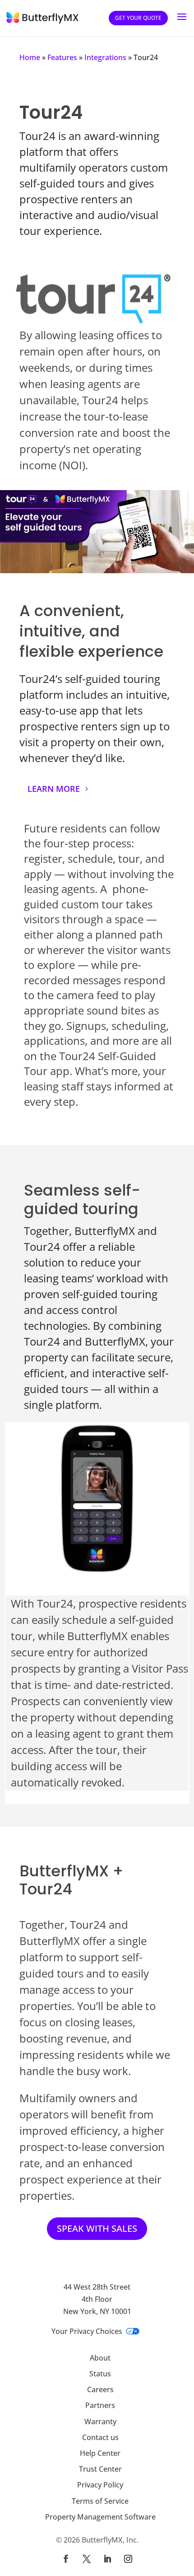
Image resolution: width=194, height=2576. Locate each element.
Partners (100, 2405)
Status (100, 2374)
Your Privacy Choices (87, 2331)
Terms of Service (100, 2501)
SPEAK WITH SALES (97, 2228)
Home (30, 57)
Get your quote (138, 18)
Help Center (100, 2453)
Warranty (100, 2422)
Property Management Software (100, 2517)
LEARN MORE (54, 789)
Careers (100, 2389)
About (100, 2358)
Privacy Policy (100, 2485)
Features (62, 57)
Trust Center (100, 2469)
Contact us (100, 2437)
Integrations (105, 57)
